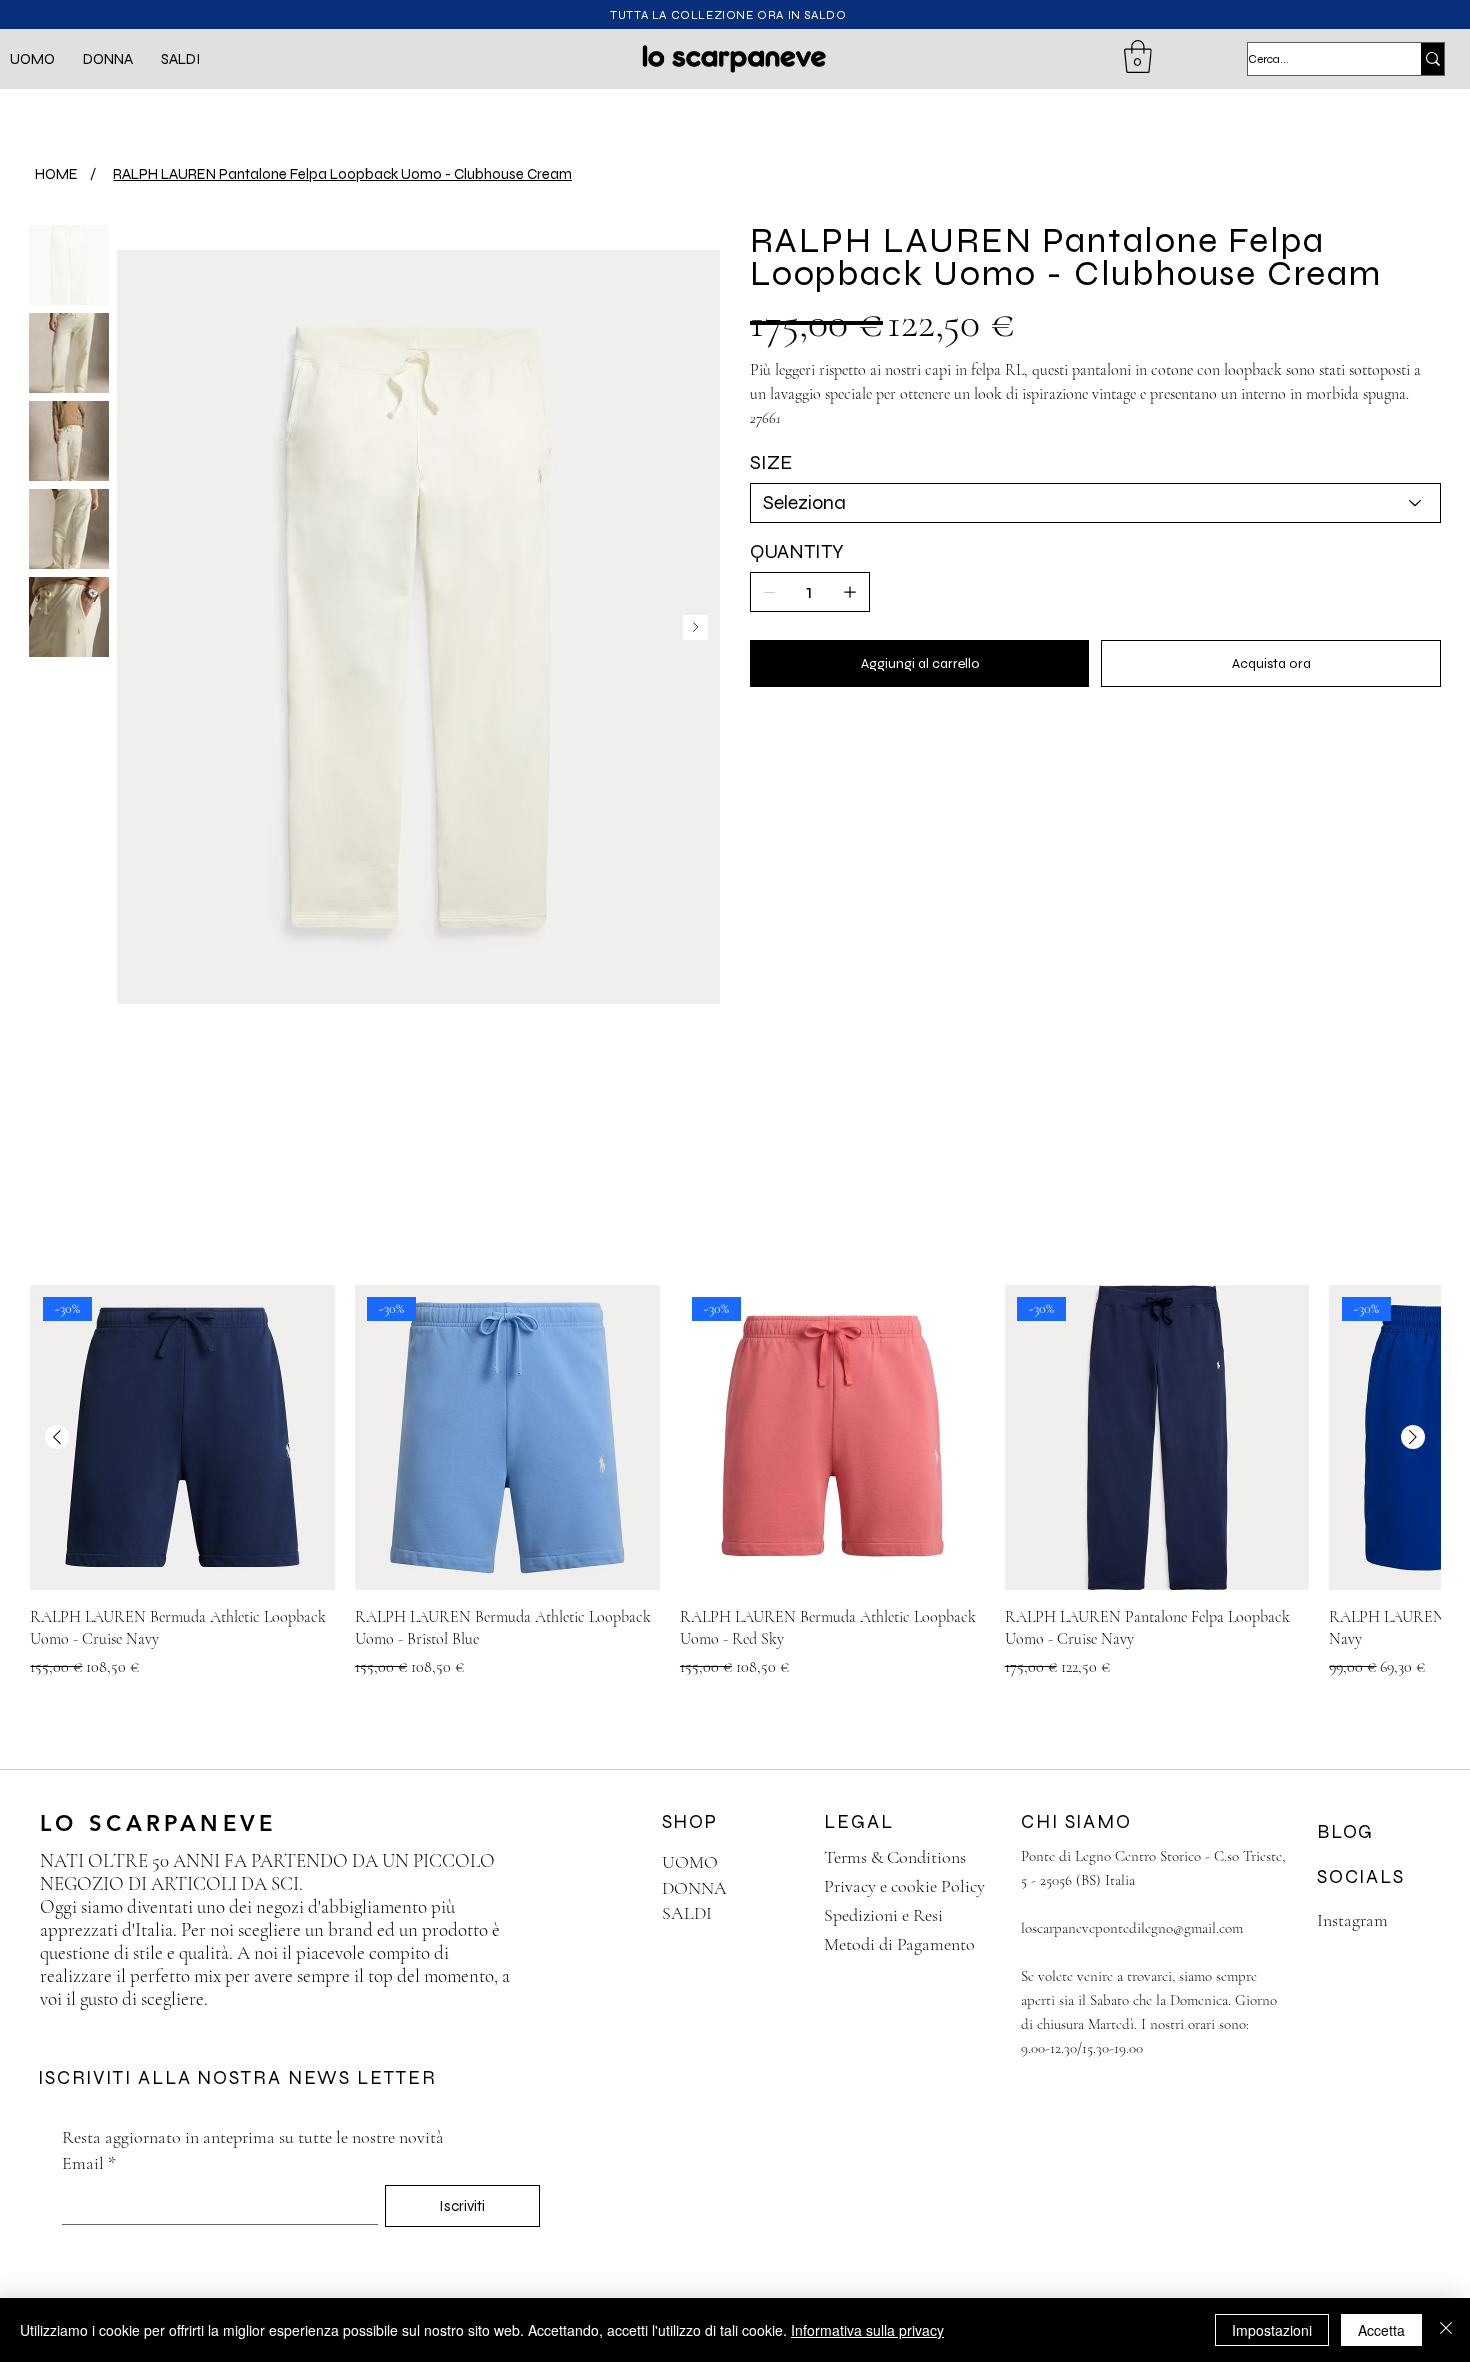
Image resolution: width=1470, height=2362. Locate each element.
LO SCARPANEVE (164, 1823)
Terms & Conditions (895, 1857)
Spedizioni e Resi (883, 1915)
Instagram (1352, 1920)
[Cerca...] (1432, 59)
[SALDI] (773, 1913)
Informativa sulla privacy (867, 2330)
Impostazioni (1272, 2330)
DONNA (694, 1888)
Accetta (1381, 2330)
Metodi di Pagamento (899, 1944)
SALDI (687, 1913)
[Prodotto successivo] (1413, 1437)
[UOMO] (773, 1862)
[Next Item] (695, 627)
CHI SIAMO (1076, 1821)
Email (89, 2163)
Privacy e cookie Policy (904, 1886)
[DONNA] (773, 1888)
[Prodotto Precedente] (57, 1437)
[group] (734, 1482)
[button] (32, 59)
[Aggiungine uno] (850, 592)
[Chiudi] (1446, 2330)
